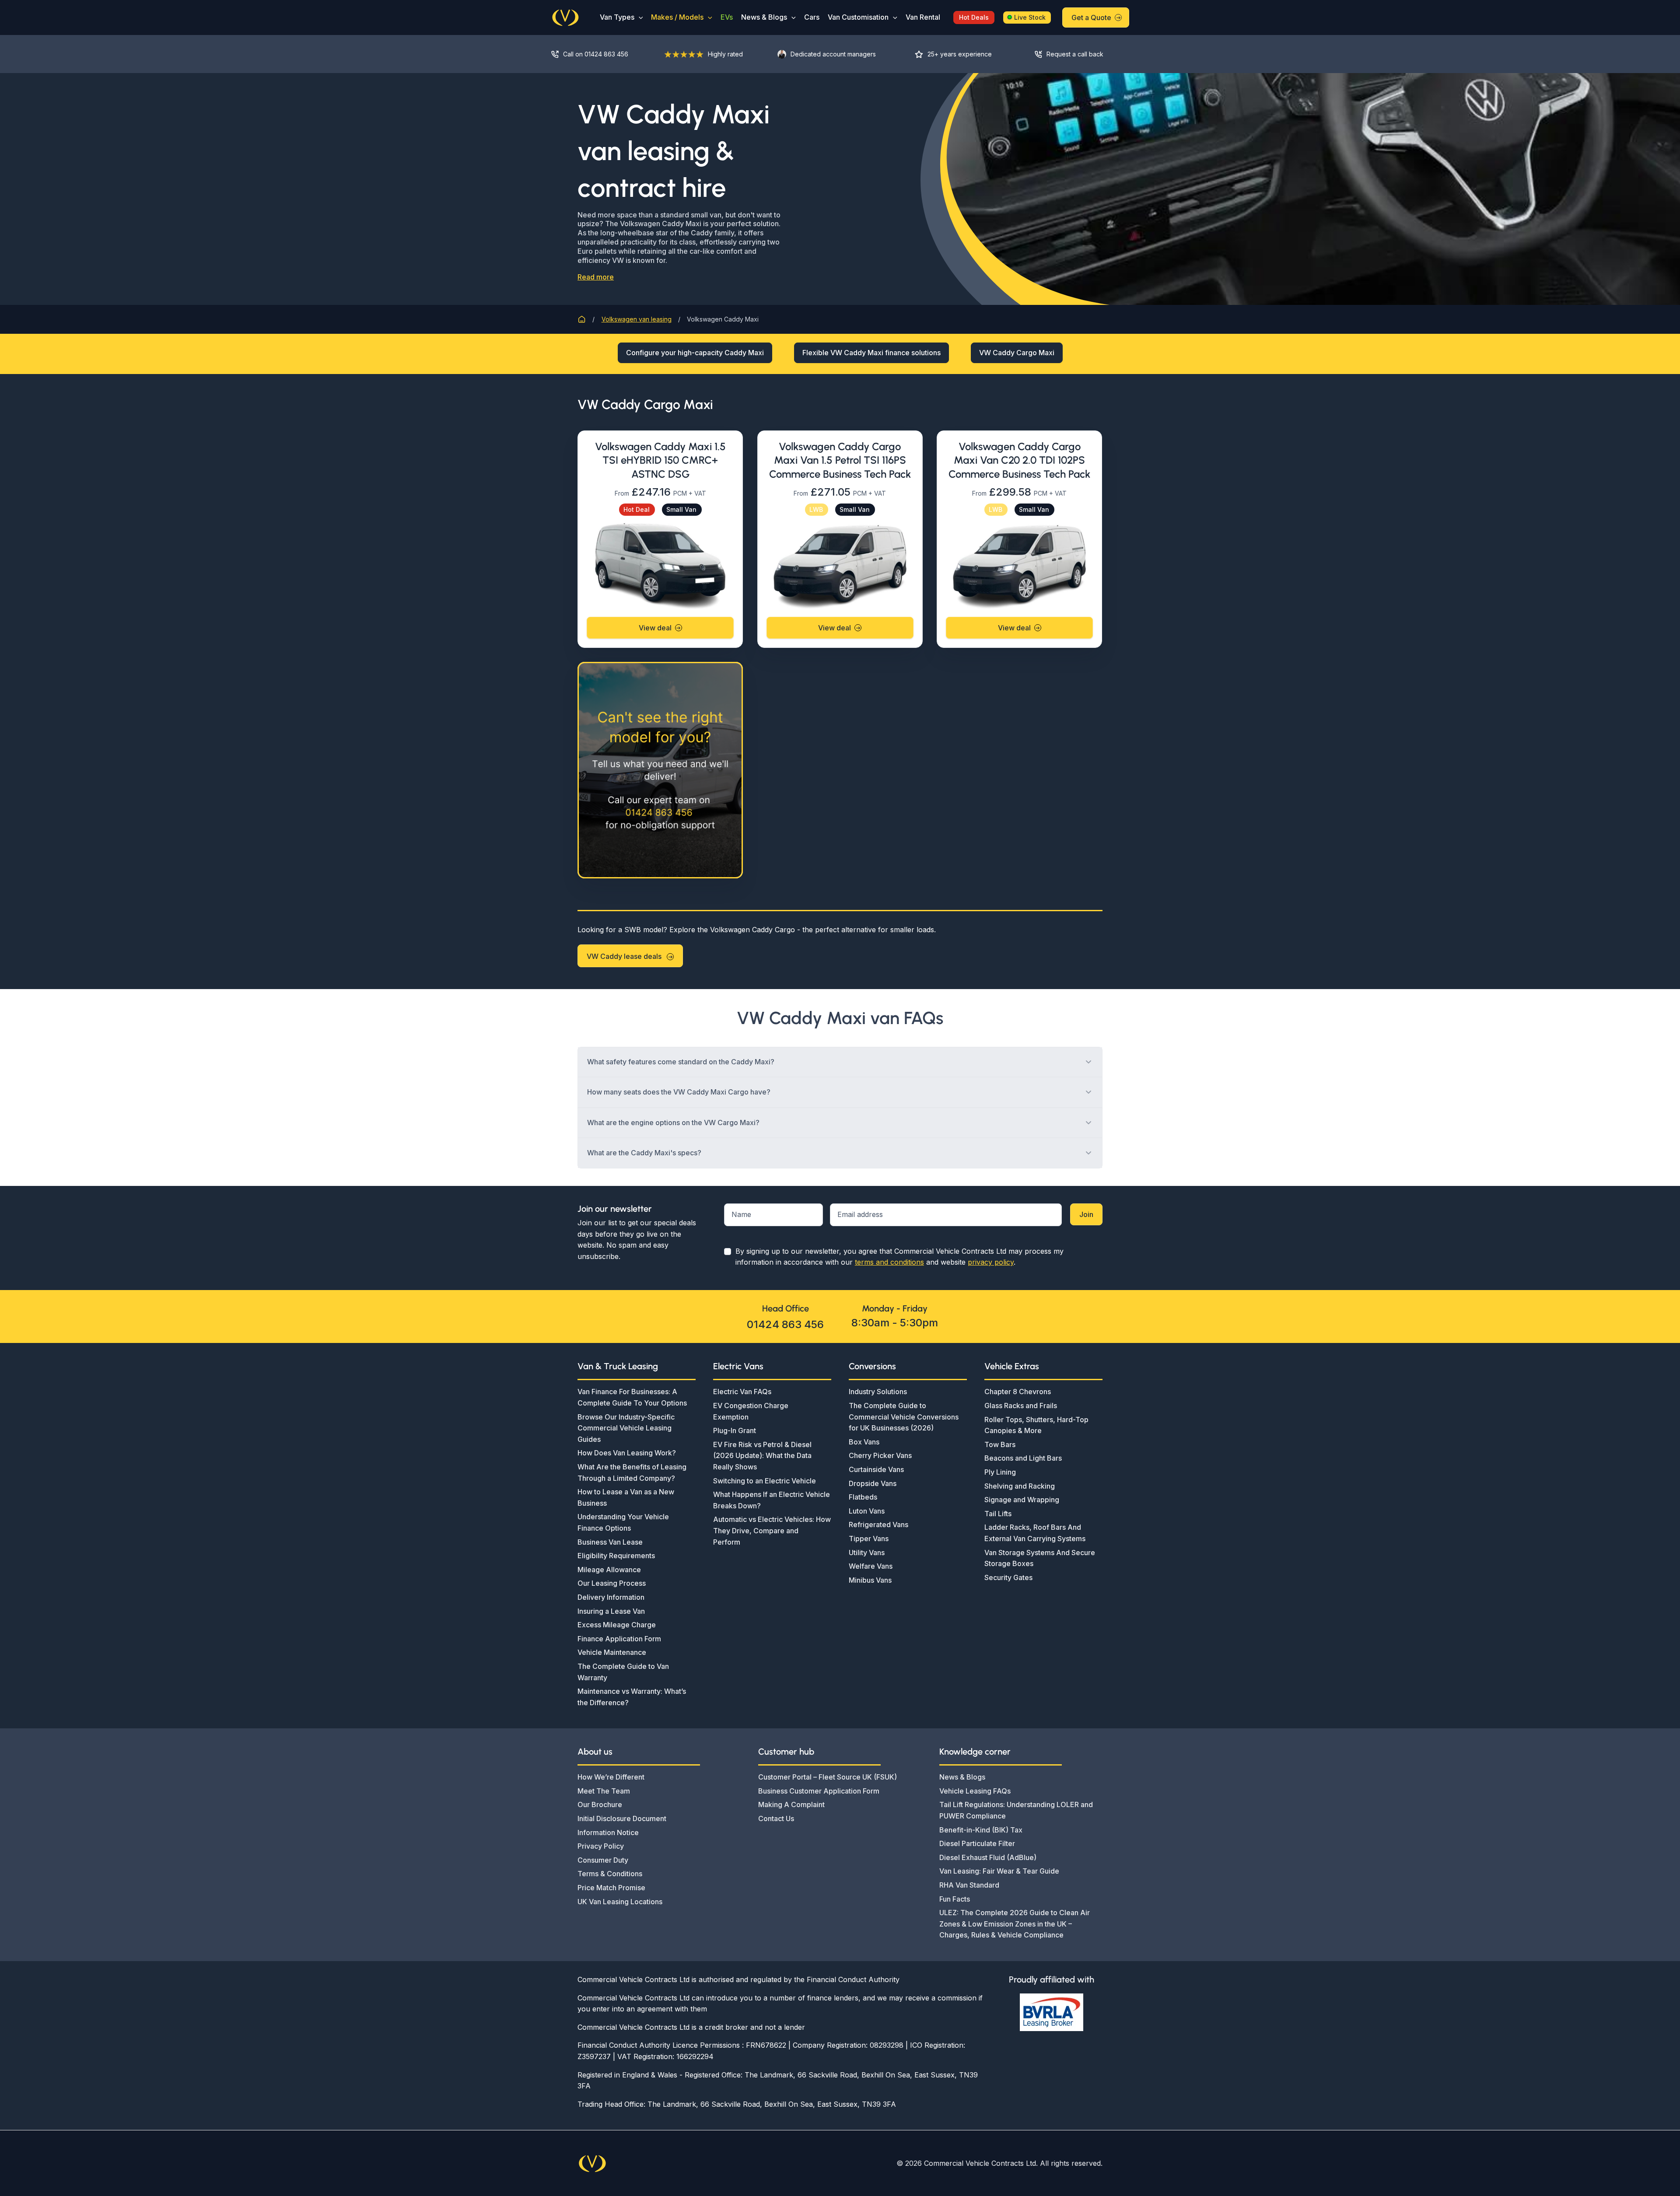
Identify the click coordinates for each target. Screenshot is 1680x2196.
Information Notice (608, 1832)
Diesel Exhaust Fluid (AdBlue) (988, 1857)
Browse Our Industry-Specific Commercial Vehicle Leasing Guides (626, 1428)
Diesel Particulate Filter (977, 1843)
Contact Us (776, 1818)
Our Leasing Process (612, 1583)
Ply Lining (1000, 1472)
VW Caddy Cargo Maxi (1017, 353)
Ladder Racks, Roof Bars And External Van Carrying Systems (1035, 1533)
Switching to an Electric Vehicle (765, 1481)
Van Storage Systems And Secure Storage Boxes (1040, 1558)
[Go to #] (1076, 54)
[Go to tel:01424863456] (599, 54)
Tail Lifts (998, 1514)
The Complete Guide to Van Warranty (623, 1672)
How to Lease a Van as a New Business (626, 1497)
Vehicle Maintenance (612, 1652)
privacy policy (991, 1262)
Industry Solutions (878, 1392)
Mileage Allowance (609, 1570)
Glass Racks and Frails (1021, 1406)
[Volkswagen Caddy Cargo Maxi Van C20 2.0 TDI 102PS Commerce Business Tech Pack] (1019, 565)
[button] (639, 17)
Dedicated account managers (833, 54)
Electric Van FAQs (742, 1392)
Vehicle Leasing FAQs (975, 1791)
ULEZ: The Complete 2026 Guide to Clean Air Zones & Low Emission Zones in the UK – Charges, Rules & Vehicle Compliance (1015, 1924)
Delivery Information (611, 1597)
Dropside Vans (873, 1483)
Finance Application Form (619, 1639)
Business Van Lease (610, 1542)
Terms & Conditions (610, 1874)
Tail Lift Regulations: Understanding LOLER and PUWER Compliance (1016, 1810)
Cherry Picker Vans (880, 1455)
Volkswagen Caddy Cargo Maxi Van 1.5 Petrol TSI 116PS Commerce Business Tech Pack (840, 460)
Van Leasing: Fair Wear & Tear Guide (999, 1871)
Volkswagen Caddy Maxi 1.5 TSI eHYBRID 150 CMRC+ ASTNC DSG (660, 460)
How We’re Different (611, 1777)
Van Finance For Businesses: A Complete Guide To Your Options (632, 1397)
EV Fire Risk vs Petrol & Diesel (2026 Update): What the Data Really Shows (762, 1456)
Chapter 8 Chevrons (1018, 1392)
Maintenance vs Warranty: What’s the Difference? (632, 1697)
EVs (727, 17)
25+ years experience (960, 54)
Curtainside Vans (876, 1469)
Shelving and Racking (1020, 1486)
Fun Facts (955, 1899)
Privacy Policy (601, 1846)
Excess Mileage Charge (617, 1625)
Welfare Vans (871, 1566)
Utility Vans (867, 1553)
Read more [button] (596, 277)
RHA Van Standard (969, 1885)
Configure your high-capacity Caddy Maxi (695, 353)
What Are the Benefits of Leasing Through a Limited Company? (632, 1472)
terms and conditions (889, 1262)
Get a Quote (1091, 17)
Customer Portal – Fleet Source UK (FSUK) (828, 1777)
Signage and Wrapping (1022, 1500)
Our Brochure (600, 1804)
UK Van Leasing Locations (620, 1902)
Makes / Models (677, 17)
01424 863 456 (785, 1324)
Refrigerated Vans (878, 1525)
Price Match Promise (611, 1888)
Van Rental (923, 17)
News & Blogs (764, 17)
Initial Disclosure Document (622, 1818)
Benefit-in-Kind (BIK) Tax (981, 1830)
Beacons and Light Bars (1023, 1458)
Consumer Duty (603, 1860)
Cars (812, 17)
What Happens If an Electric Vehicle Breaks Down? (772, 1500)
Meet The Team (604, 1791)
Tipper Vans (869, 1539)
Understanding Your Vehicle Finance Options (623, 1522)
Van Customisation (858, 17)
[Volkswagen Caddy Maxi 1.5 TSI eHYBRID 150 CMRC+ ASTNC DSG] (660, 565)
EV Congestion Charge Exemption (751, 1411)
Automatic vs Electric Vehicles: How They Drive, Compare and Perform (772, 1530)
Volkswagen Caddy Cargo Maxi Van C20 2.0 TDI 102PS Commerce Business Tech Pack (1019, 460)
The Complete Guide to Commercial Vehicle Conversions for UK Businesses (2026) (904, 1417)
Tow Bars (1000, 1444)
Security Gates (1008, 1577)
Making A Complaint (791, 1804)
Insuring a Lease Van (611, 1611)
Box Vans (864, 1442)
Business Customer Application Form (819, 1791)
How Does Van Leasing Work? (627, 1453)
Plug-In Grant (735, 1430)
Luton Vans (867, 1511)
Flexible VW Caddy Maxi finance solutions (871, 353)
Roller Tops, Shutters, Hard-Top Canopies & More (1036, 1425)
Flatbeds (863, 1497)
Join (1086, 1214)
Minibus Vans (870, 1580)
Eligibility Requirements (616, 1556)
